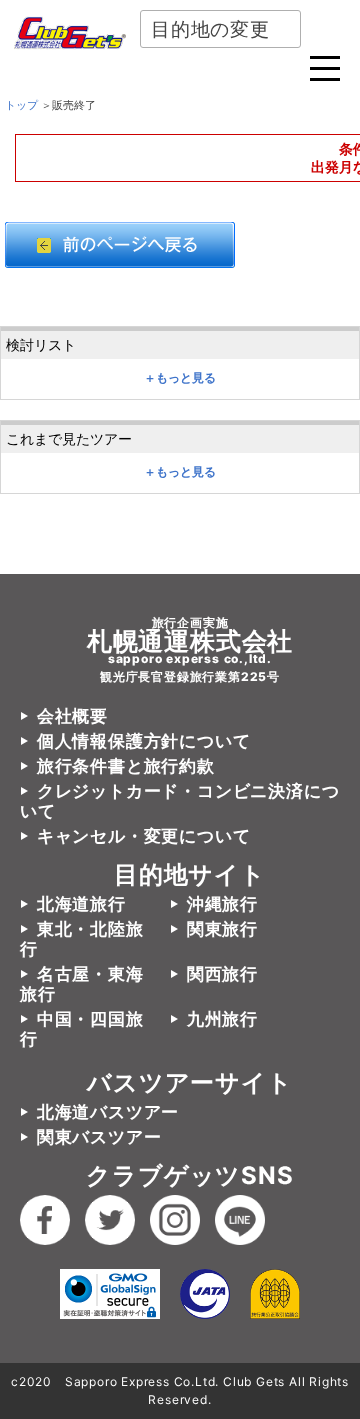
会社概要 (72, 716)
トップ (21, 105)
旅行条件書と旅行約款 (126, 766)
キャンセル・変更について (143, 836)
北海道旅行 (81, 904)
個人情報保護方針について (143, 741)
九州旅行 (222, 1019)
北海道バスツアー (108, 1112)
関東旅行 (222, 929)
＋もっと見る (180, 378)
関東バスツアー (99, 1137)
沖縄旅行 (222, 904)
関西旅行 (222, 974)
